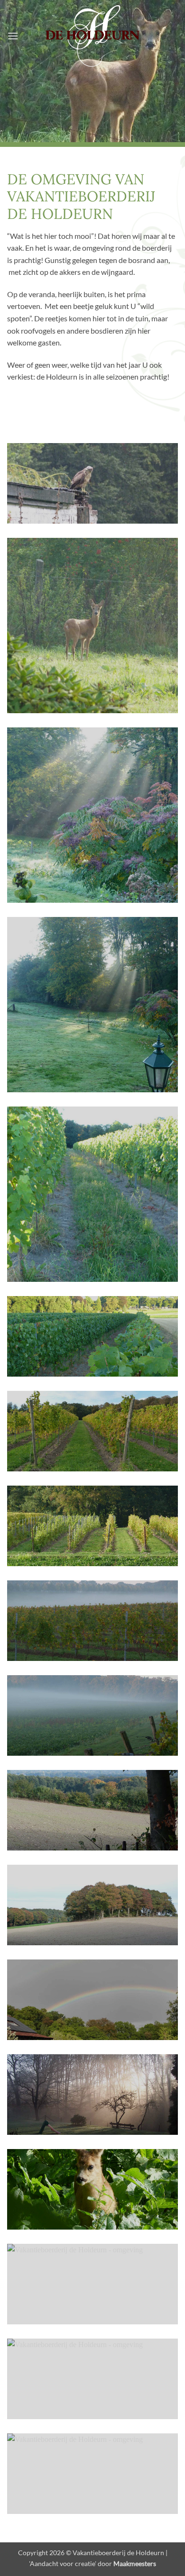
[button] (13, 36)
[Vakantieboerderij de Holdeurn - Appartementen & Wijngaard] (92, 36)
